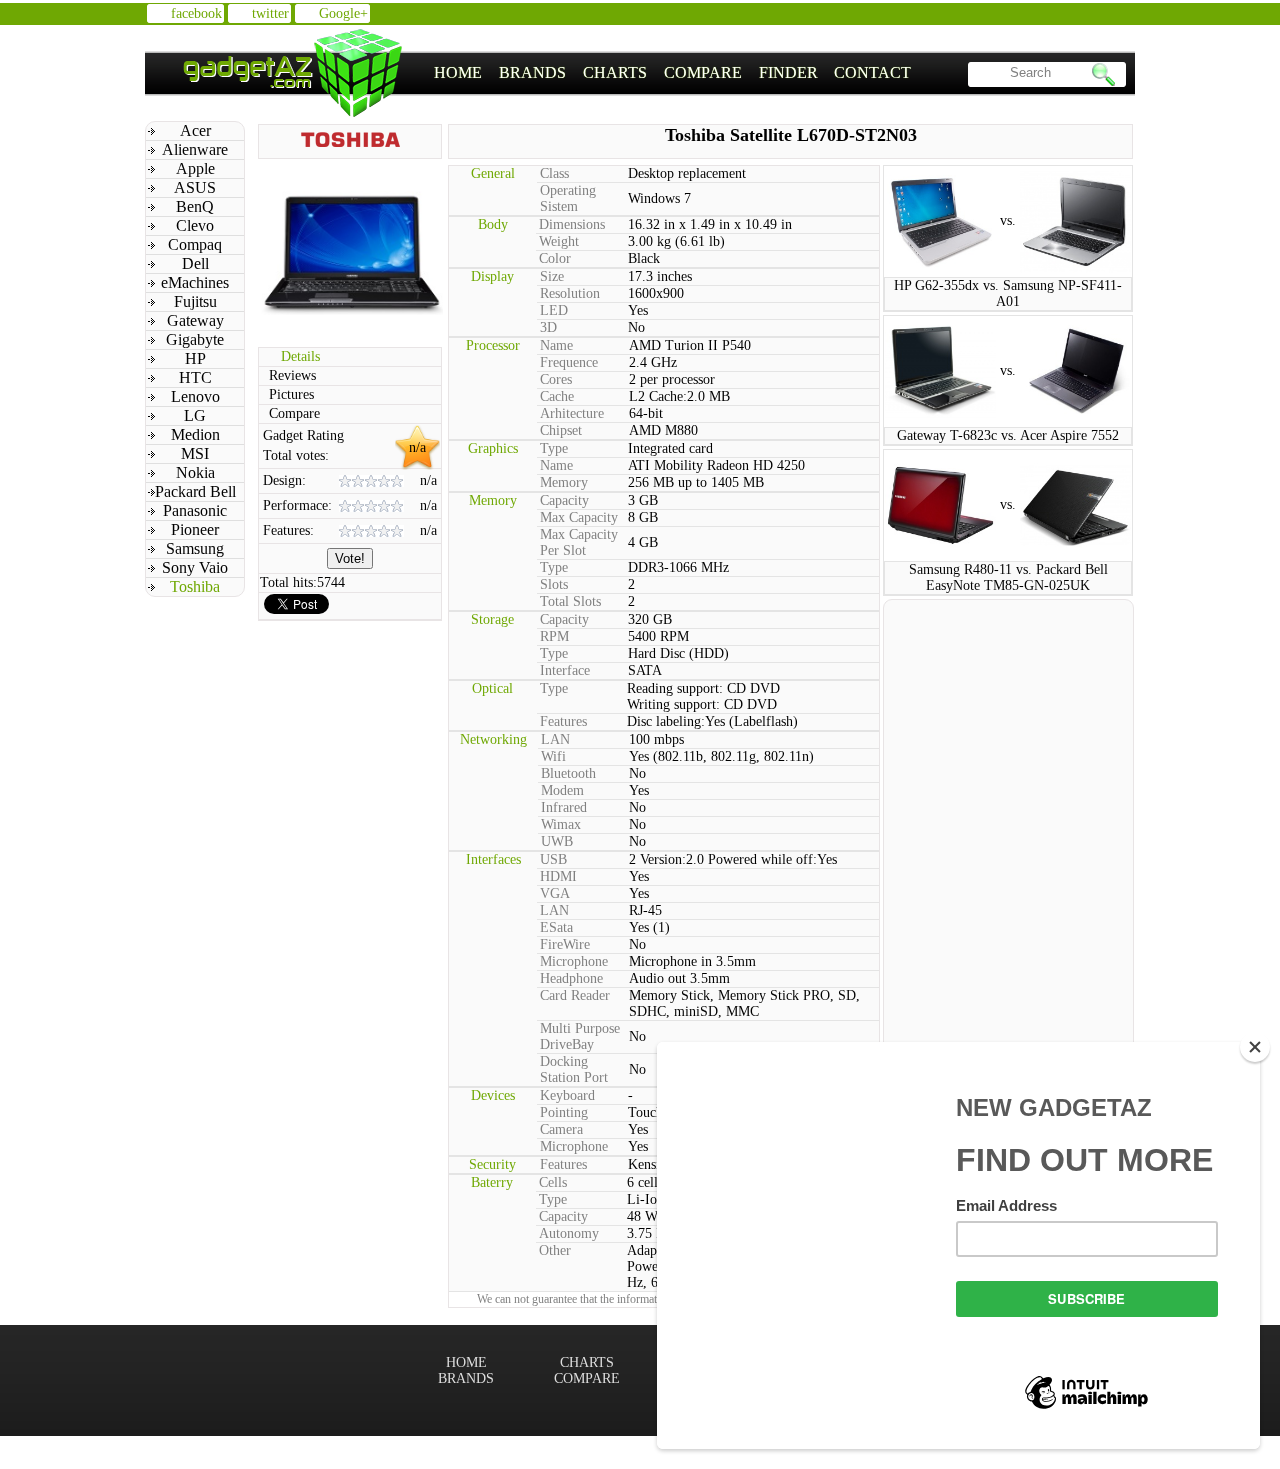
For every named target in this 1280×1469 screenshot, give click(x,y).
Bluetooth (568, 773)
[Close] (1255, 1047)
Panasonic (195, 510)
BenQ (195, 206)
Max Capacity (579, 517)
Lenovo (195, 396)
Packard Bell (195, 491)
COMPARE (703, 72)
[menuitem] (458, 73)
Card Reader (575, 995)
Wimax (561, 824)
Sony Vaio (195, 567)
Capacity (564, 500)
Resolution (570, 293)
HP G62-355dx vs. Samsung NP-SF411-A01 (1008, 293)
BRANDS (532, 72)
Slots (554, 584)
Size (552, 276)
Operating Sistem (568, 198)
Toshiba (195, 586)
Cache (557, 396)
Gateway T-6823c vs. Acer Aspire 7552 (1008, 435)
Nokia (195, 472)
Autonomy (569, 1233)
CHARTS (615, 72)
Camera (561, 1129)
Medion (195, 434)
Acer (195, 130)
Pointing (564, 1112)
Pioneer (195, 529)
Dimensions (572, 224)
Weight (559, 241)
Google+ (343, 13)
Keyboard (567, 1095)
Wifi (553, 756)
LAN (555, 739)
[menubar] (673, 73)
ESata (556, 927)
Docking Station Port (574, 1069)
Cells (553, 1182)
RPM (554, 636)
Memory (564, 482)
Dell (195, 263)
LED (554, 310)
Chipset (561, 430)
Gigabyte (195, 339)
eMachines (195, 282)
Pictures (291, 394)
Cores (556, 379)
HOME (458, 72)
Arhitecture (572, 413)
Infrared (564, 807)
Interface (565, 670)
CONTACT (872, 72)
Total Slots (570, 601)
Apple (195, 168)
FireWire (565, 944)
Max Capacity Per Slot (579, 542)
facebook (196, 13)
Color (555, 258)
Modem (562, 790)
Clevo (195, 225)
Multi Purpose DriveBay (580, 1036)
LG (195, 415)
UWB (557, 841)
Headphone (571, 978)
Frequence (569, 362)
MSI (195, 453)
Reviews (292, 375)
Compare (294, 413)
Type (554, 448)
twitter (270, 13)
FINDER (788, 72)
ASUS (195, 187)
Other (555, 1250)
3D (548, 327)
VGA (555, 893)
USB (553, 859)
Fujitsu (195, 301)
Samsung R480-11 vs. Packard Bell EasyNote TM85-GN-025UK (1008, 577)
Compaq (195, 244)
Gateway (195, 320)
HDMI (558, 876)
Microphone (574, 961)
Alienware (195, 149)
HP (195, 358)
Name (556, 345)
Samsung (195, 548)
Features (563, 721)
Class (554, 173)
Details (300, 356)
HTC (195, 377)
